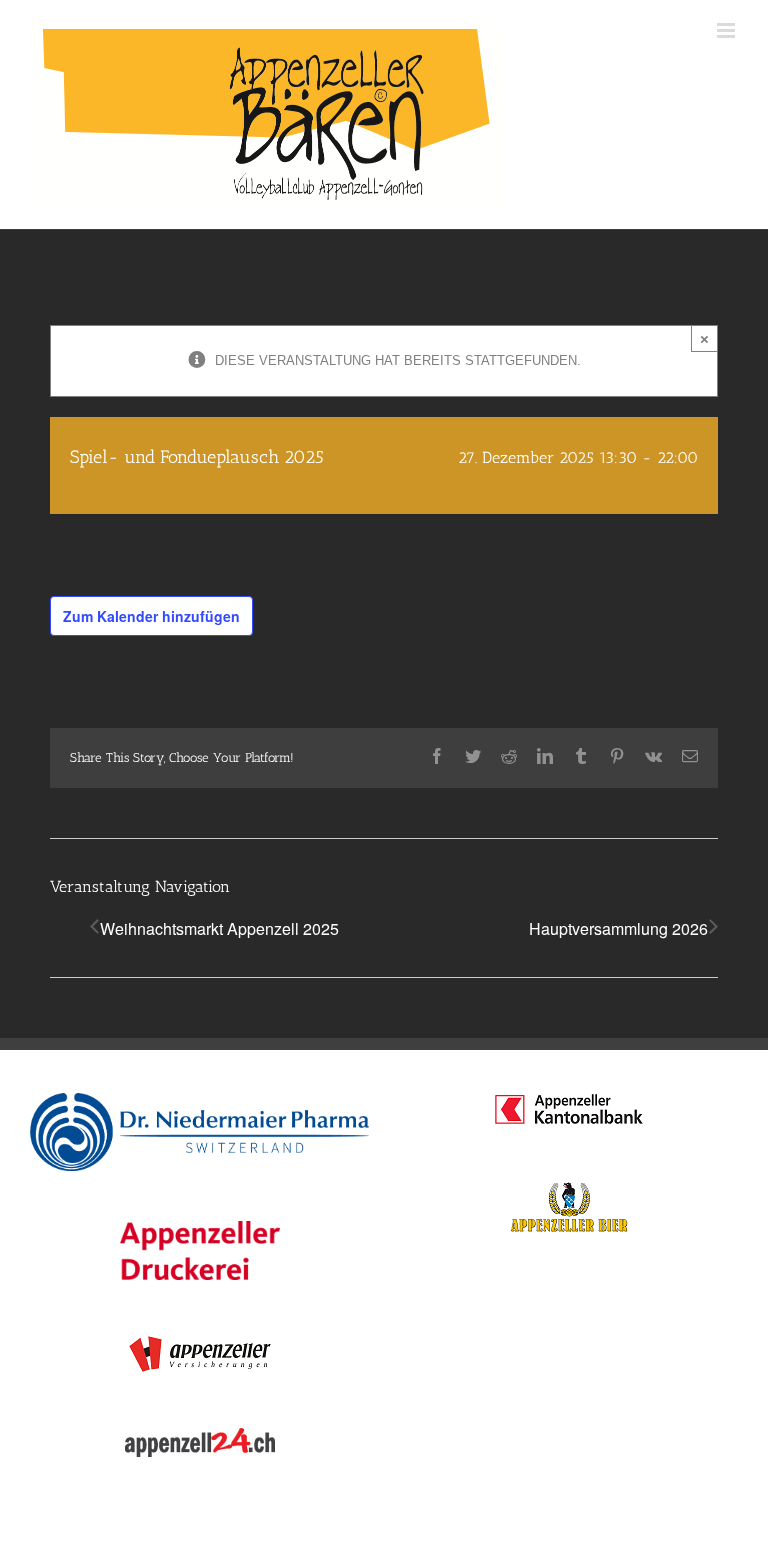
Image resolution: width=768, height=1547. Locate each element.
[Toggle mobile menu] (727, 30)
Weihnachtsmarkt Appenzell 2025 (219, 928)
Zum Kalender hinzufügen (151, 616)
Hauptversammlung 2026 (618, 928)
